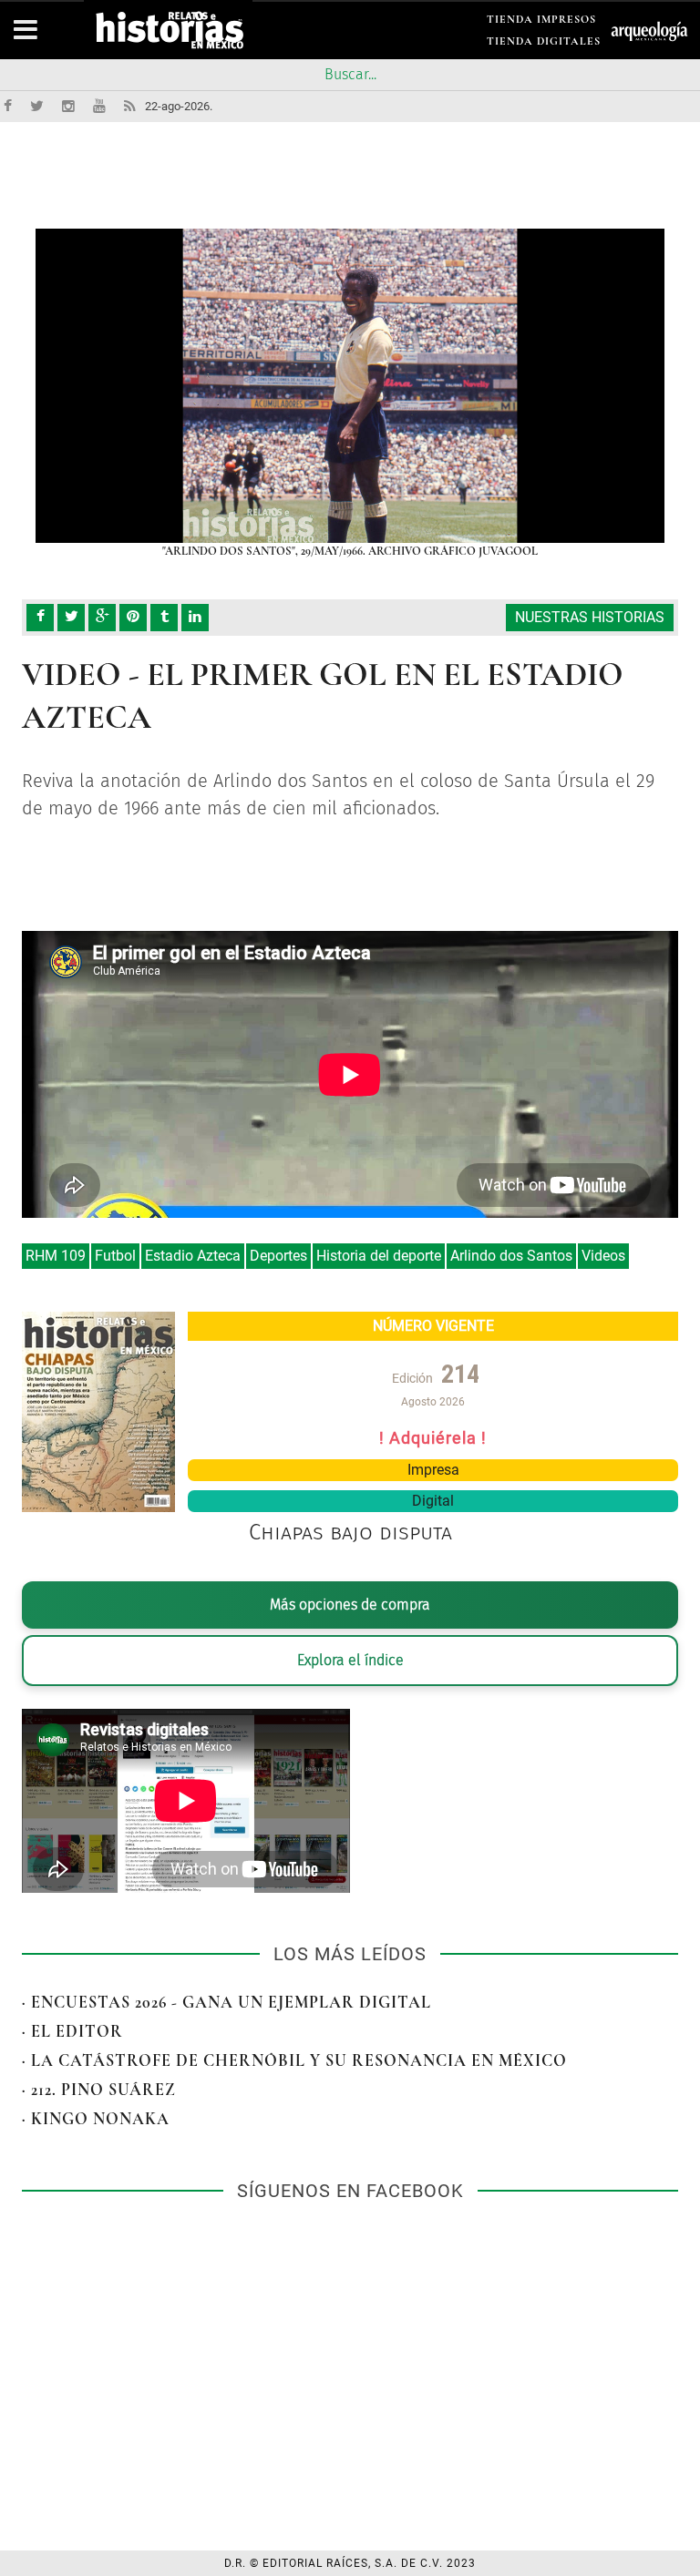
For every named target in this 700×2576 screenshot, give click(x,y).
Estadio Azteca (193, 1256)
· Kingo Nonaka (96, 2119)
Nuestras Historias (590, 617)
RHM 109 (56, 1256)
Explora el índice (350, 1660)
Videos (603, 1256)
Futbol (115, 1256)
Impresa (433, 1470)
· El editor (72, 2031)
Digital (433, 1501)
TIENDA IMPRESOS (541, 22)
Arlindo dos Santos (511, 1256)
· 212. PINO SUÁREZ (99, 2090)
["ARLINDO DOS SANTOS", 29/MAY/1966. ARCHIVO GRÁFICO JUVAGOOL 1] (350, 386)
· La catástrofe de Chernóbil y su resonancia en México (294, 2060)
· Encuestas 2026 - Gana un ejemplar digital (226, 2002)
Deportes (278, 1256)
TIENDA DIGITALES (544, 44)
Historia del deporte (379, 1256)
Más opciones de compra (350, 1605)
